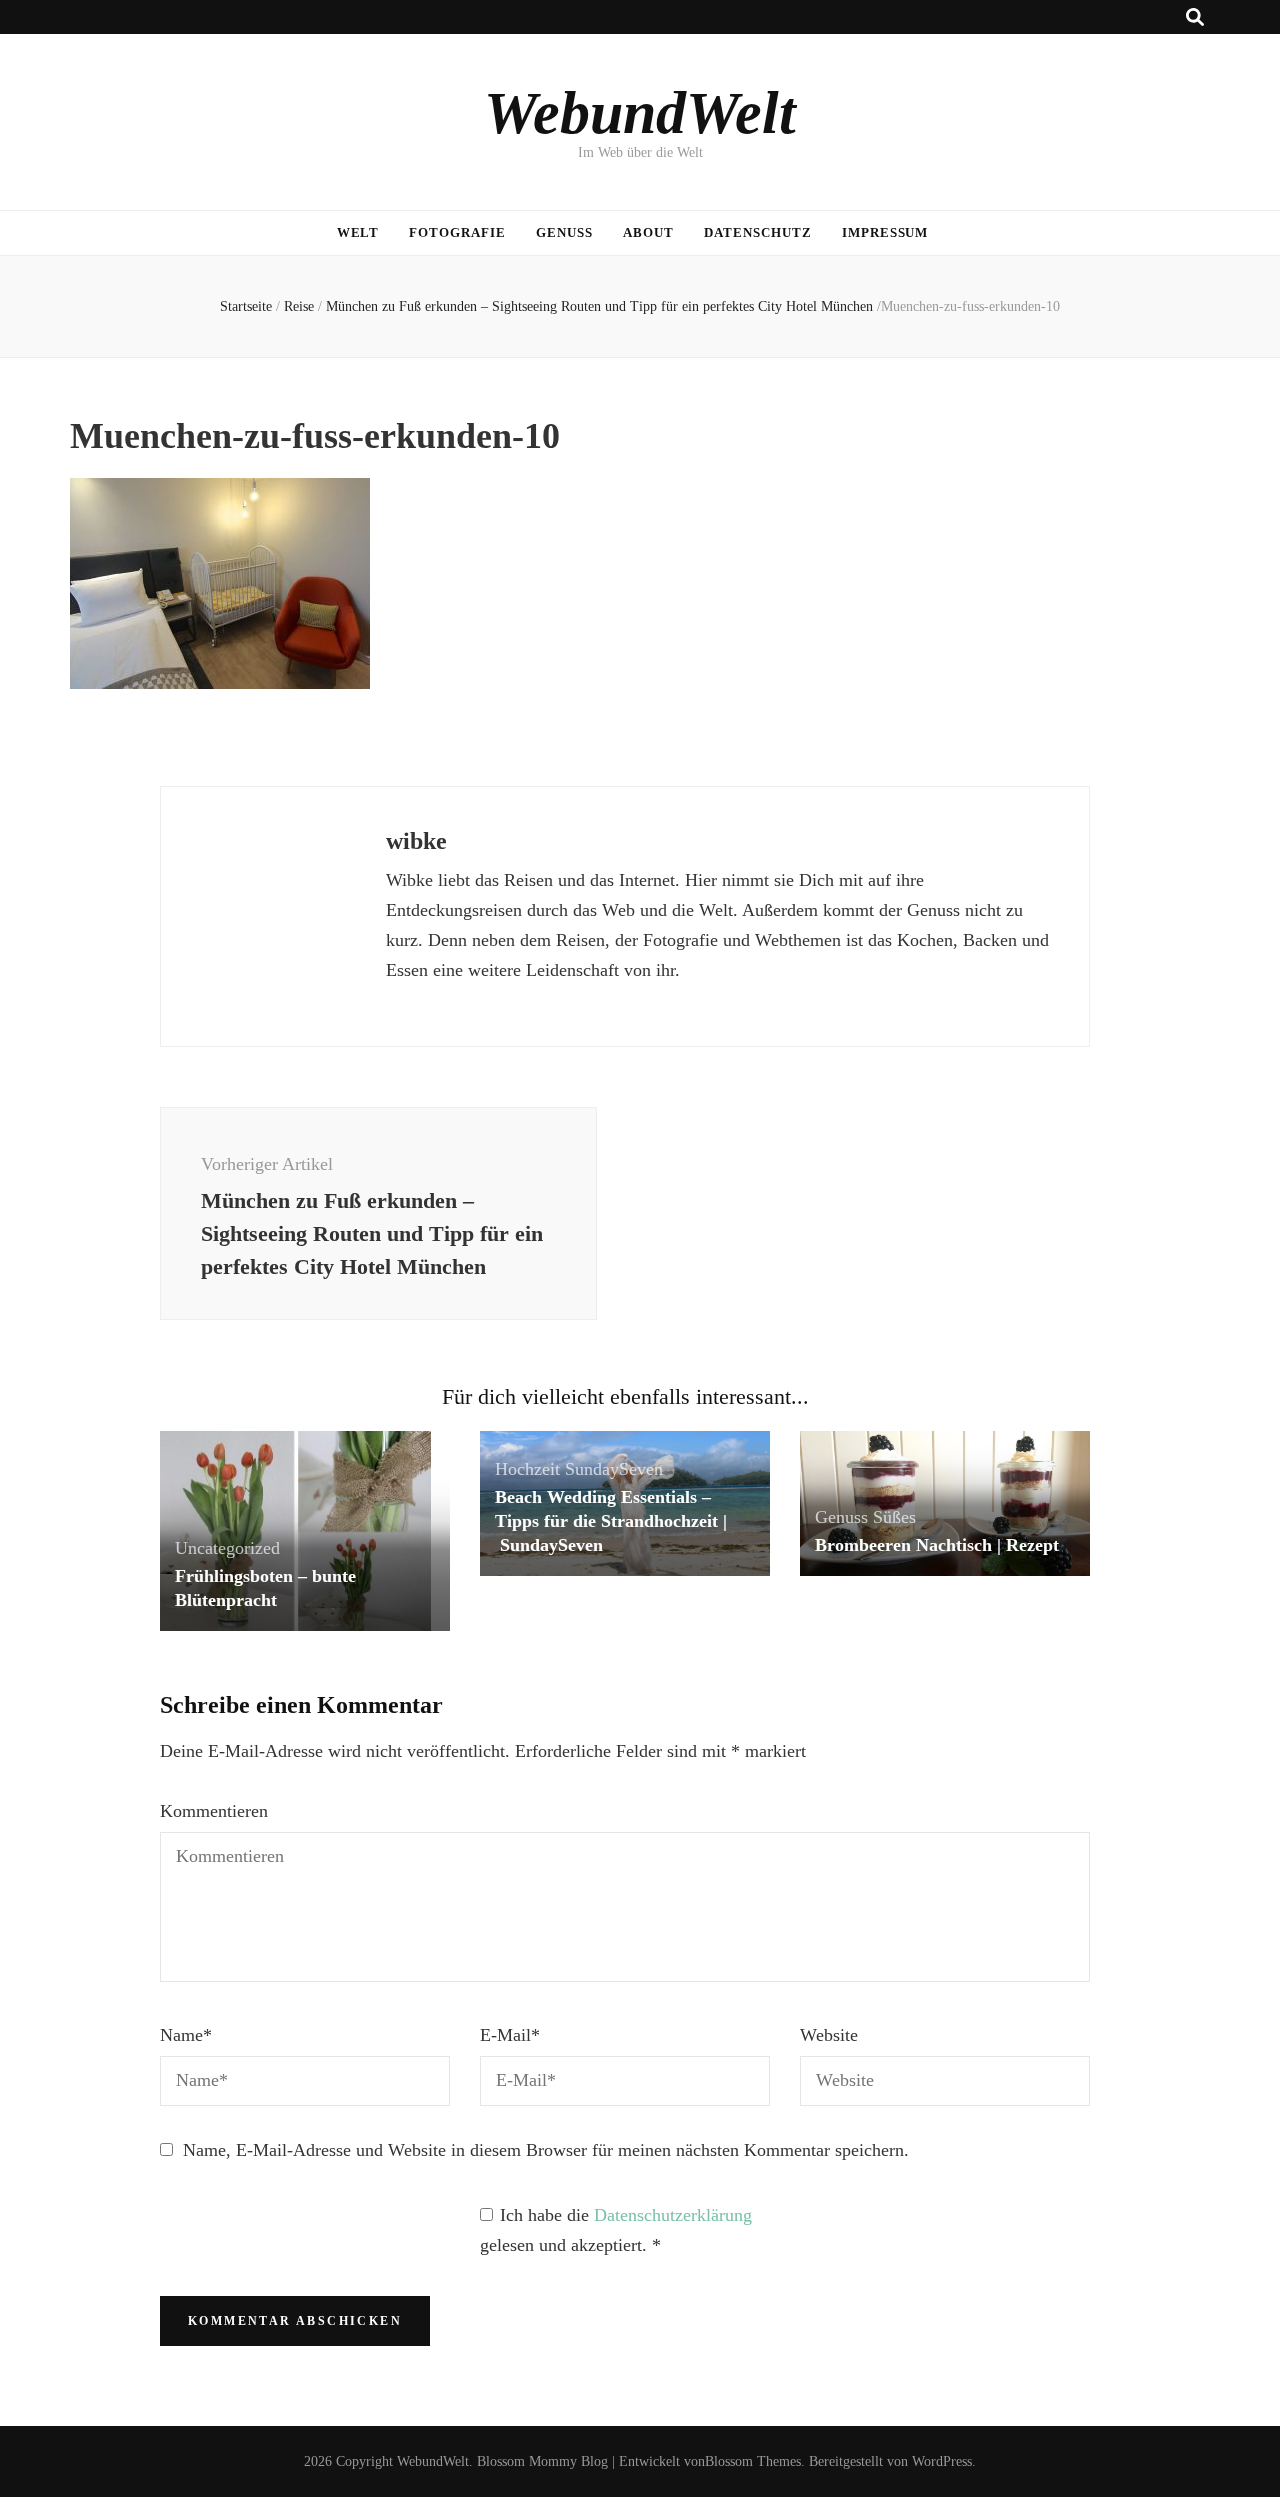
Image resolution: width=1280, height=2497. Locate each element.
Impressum (885, 232)
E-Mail (510, 2035)
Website (829, 2035)
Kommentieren (214, 1811)
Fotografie (457, 232)
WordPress (942, 2461)
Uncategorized (227, 1548)
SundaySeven (614, 1469)
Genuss (564, 232)
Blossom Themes (753, 2461)
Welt (358, 232)
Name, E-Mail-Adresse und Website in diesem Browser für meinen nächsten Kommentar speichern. (546, 2150)
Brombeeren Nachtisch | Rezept (937, 1545)
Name (186, 2035)
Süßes (894, 1517)
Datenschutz (758, 232)
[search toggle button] (1195, 17)
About (648, 232)
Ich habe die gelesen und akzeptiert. (616, 2230)
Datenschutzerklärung (673, 2215)
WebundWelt (640, 113)
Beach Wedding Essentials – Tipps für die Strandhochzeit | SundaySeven (611, 1521)
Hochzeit (527, 1469)
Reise (299, 306)
